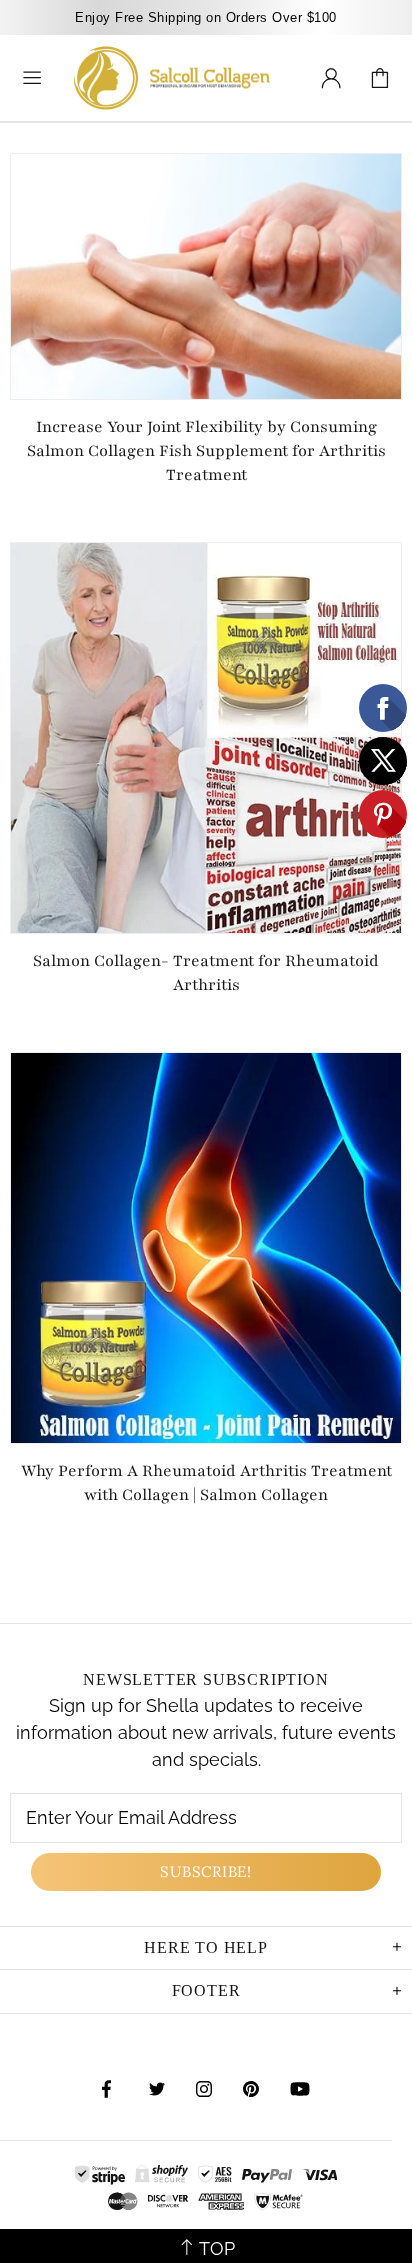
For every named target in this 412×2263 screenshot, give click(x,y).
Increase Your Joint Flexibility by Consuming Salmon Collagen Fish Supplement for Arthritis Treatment (206, 451)
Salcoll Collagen (172, 78)
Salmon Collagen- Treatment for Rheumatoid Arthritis (206, 973)
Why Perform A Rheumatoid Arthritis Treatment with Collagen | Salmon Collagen (206, 1483)
